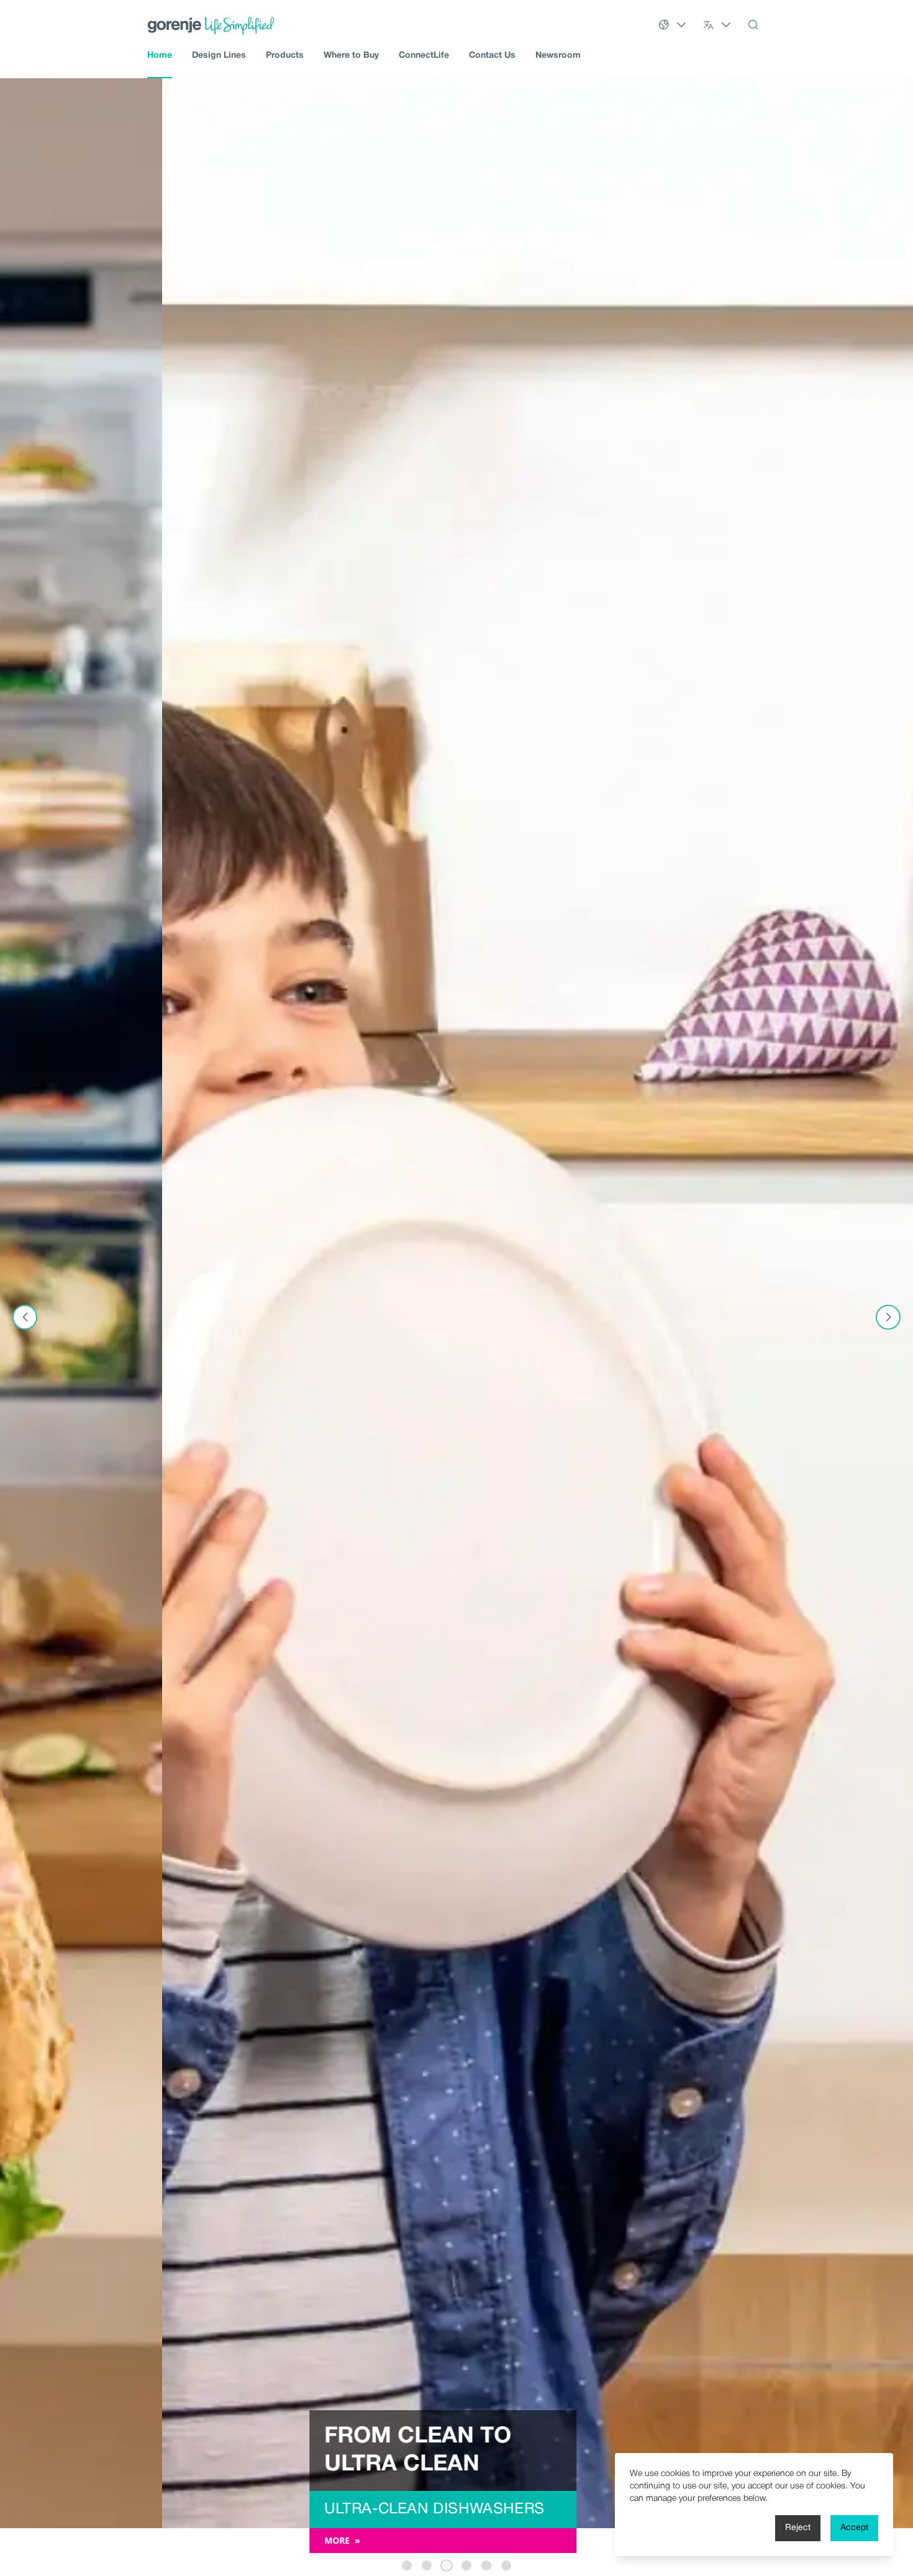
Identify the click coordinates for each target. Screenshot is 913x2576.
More (180, 2540)
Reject (798, 2528)
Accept (854, 2528)
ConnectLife (424, 56)
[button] (407, 2565)
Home (160, 56)
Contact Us (492, 56)
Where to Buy (351, 56)
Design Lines (219, 56)
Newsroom (558, 56)
